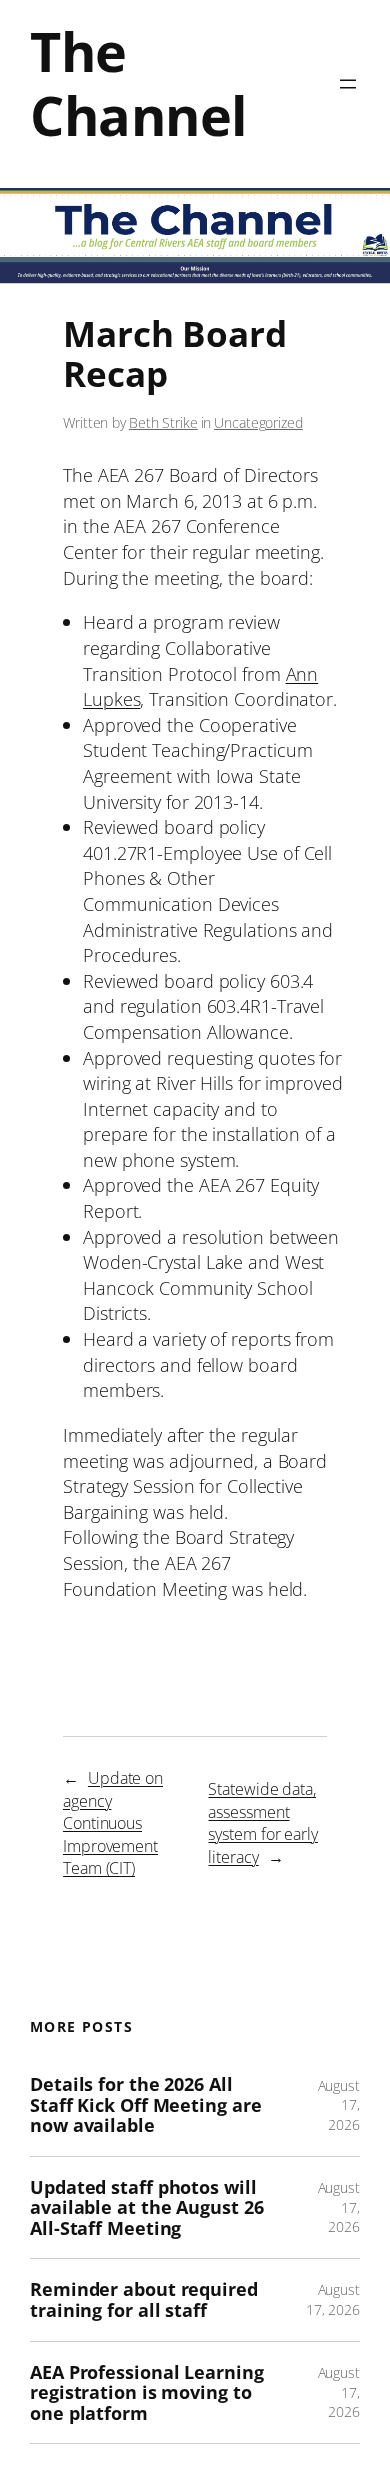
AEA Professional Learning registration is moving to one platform (147, 2393)
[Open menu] (348, 84)
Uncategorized (258, 422)
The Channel (138, 83)
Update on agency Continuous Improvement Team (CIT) (113, 1823)
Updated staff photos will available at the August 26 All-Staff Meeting (146, 2208)
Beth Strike (163, 422)
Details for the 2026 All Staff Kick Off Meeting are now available (145, 2105)
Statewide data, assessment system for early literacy (262, 1823)
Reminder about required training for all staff (144, 2299)
